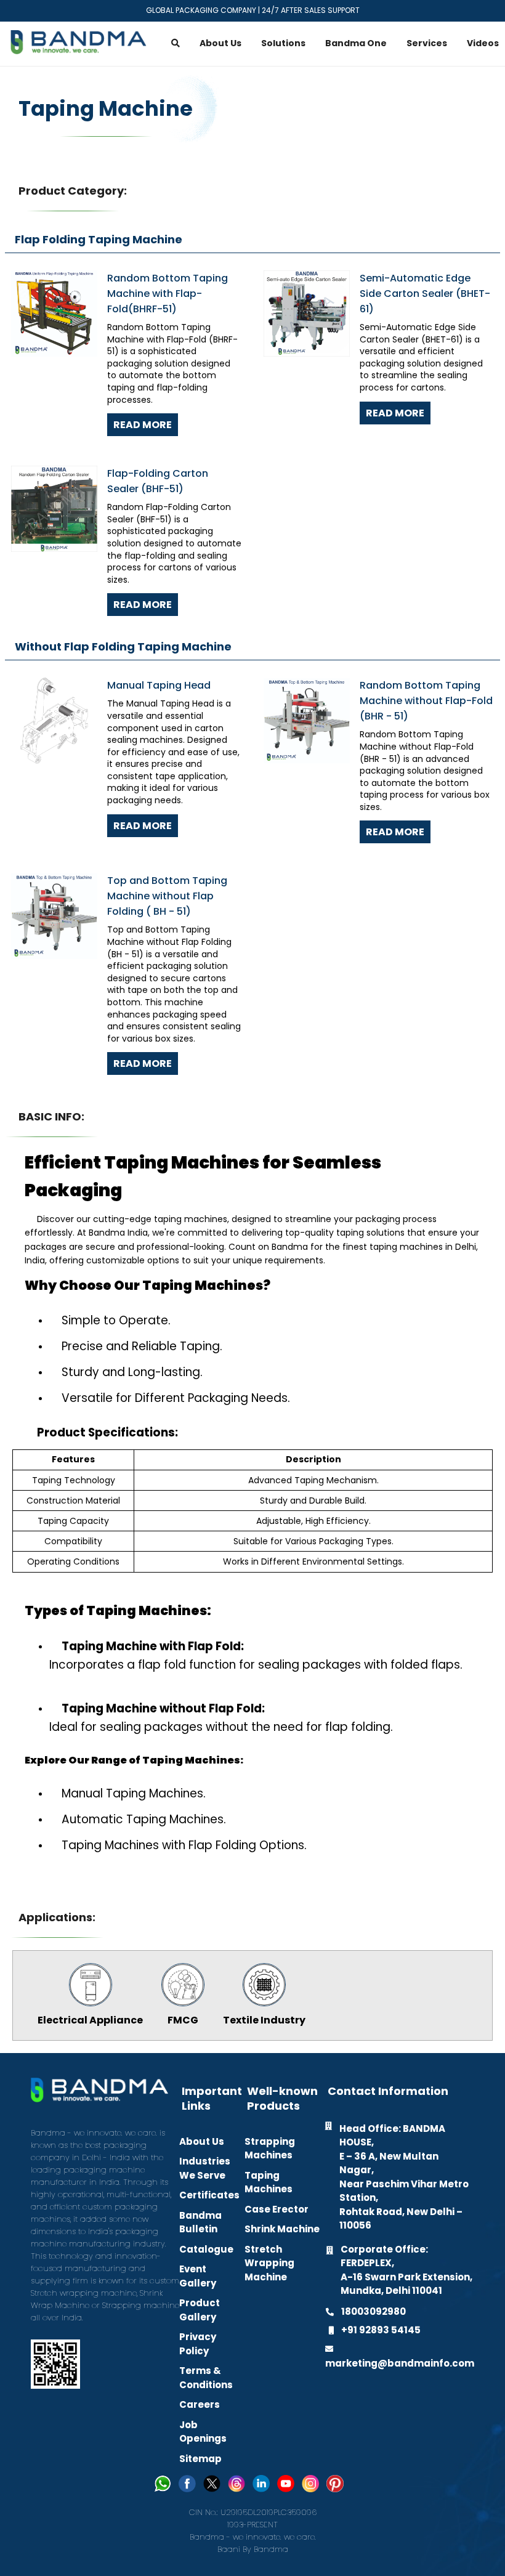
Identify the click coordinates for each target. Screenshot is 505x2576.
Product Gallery (200, 2310)
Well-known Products (282, 2099)
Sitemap (200, 2459)
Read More (143, 425)
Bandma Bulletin (200, 2222)
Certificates (209, 2195)
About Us (202, 2141)
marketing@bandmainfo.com (400, 2363)
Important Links (212, 2099)
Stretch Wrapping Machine (269, 2263)
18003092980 (374, 2311)
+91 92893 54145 (381, 2330)
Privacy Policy (198, 2344)
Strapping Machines (270, 2149)
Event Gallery (198, 2276)
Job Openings (203, 2432)
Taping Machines (269, 2182)
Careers (200, 2404)
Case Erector (277, 2209)
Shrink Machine (282, 2229)
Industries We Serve (205, 2168)
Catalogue (206, 2249)
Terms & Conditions (206, 2378)
